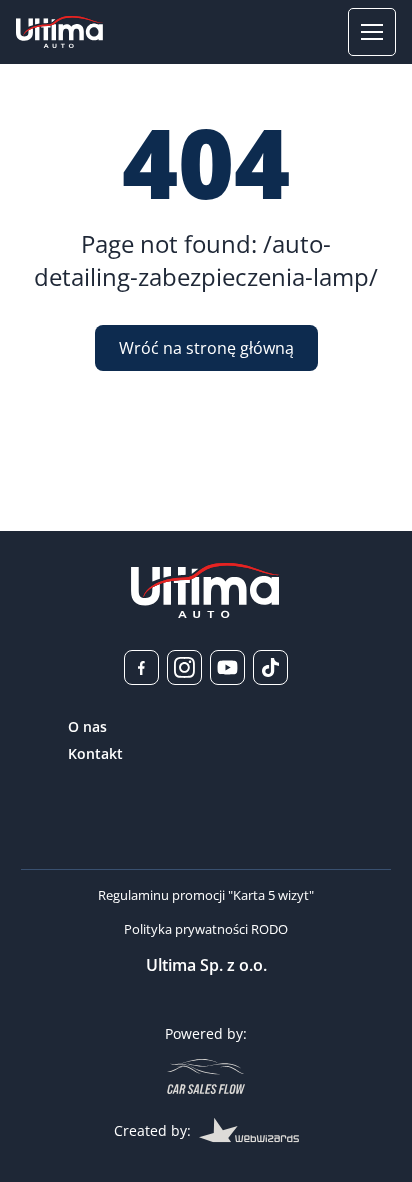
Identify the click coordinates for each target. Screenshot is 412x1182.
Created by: (152, 1130)
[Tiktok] (270, 667)
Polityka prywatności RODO (206, 929)
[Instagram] (184, 667)
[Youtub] (227, 667)
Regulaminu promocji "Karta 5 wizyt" (206, 895)
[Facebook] (141, 667)
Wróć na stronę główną (206, 348)
